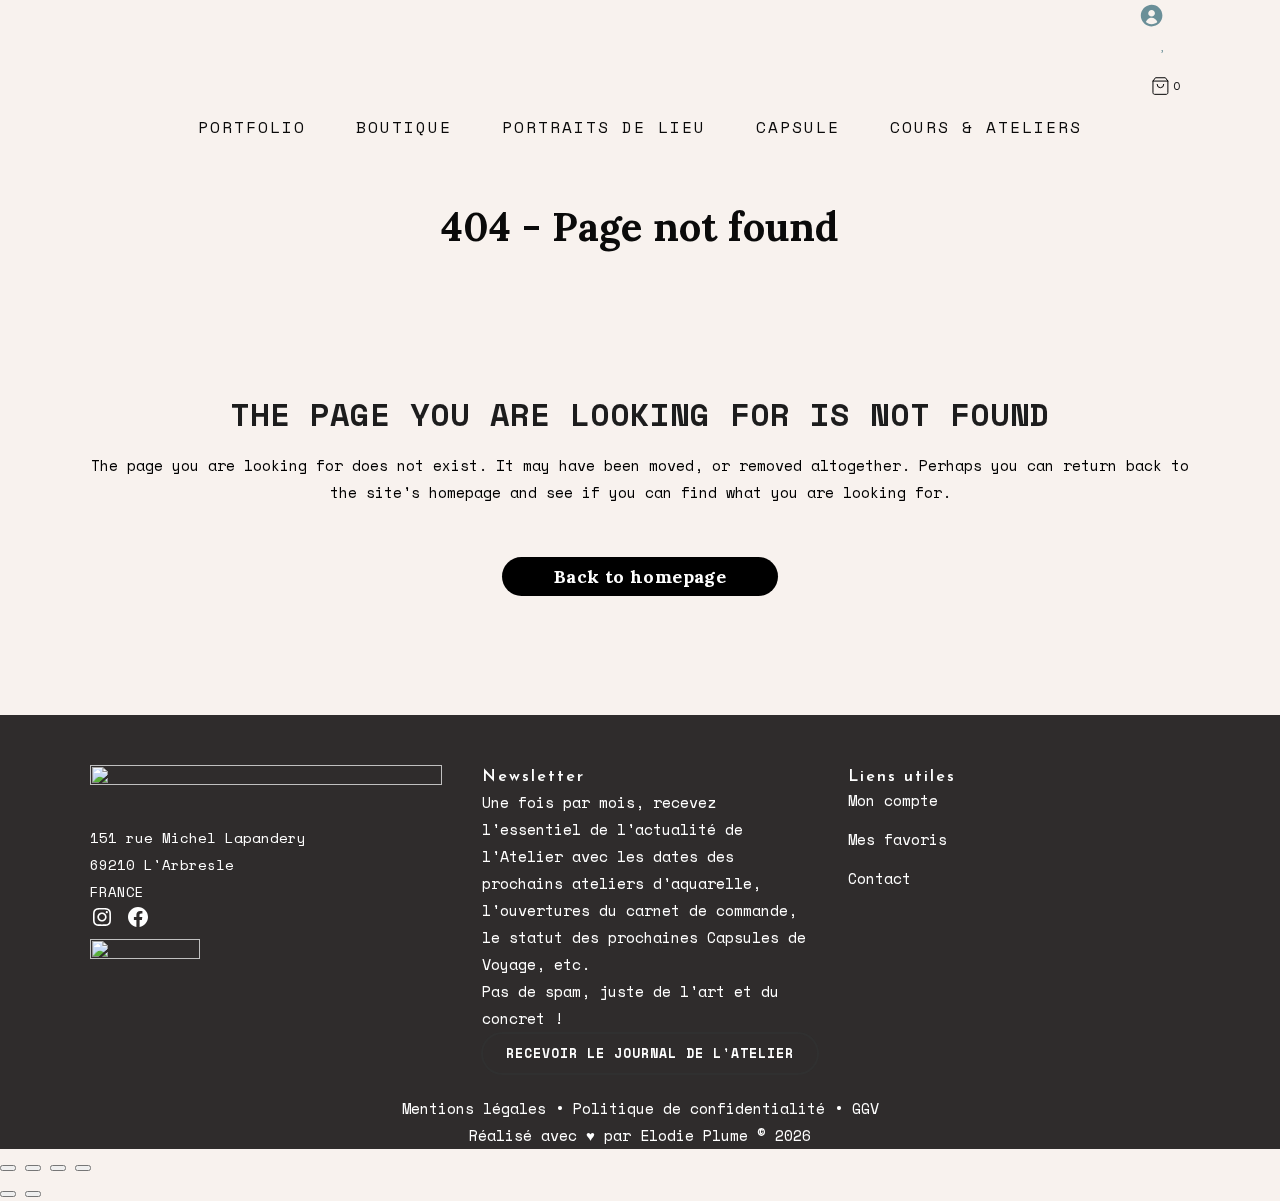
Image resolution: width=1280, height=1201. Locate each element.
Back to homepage (640, 576)
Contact (879, 878)
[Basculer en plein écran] (33, 1168)
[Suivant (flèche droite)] (33, 1194)
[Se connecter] (1163, 15)
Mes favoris (897, 839)
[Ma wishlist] (1163, 43)
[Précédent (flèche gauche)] (8, 1194)
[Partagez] (58, 1168)
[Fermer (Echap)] (83, 1168)
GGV (865, 1108)
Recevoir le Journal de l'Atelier (650, 1053)
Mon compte (893, 800)
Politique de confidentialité (699, 1108)
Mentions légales (474, 1108)
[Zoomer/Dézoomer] (8, 1168)
